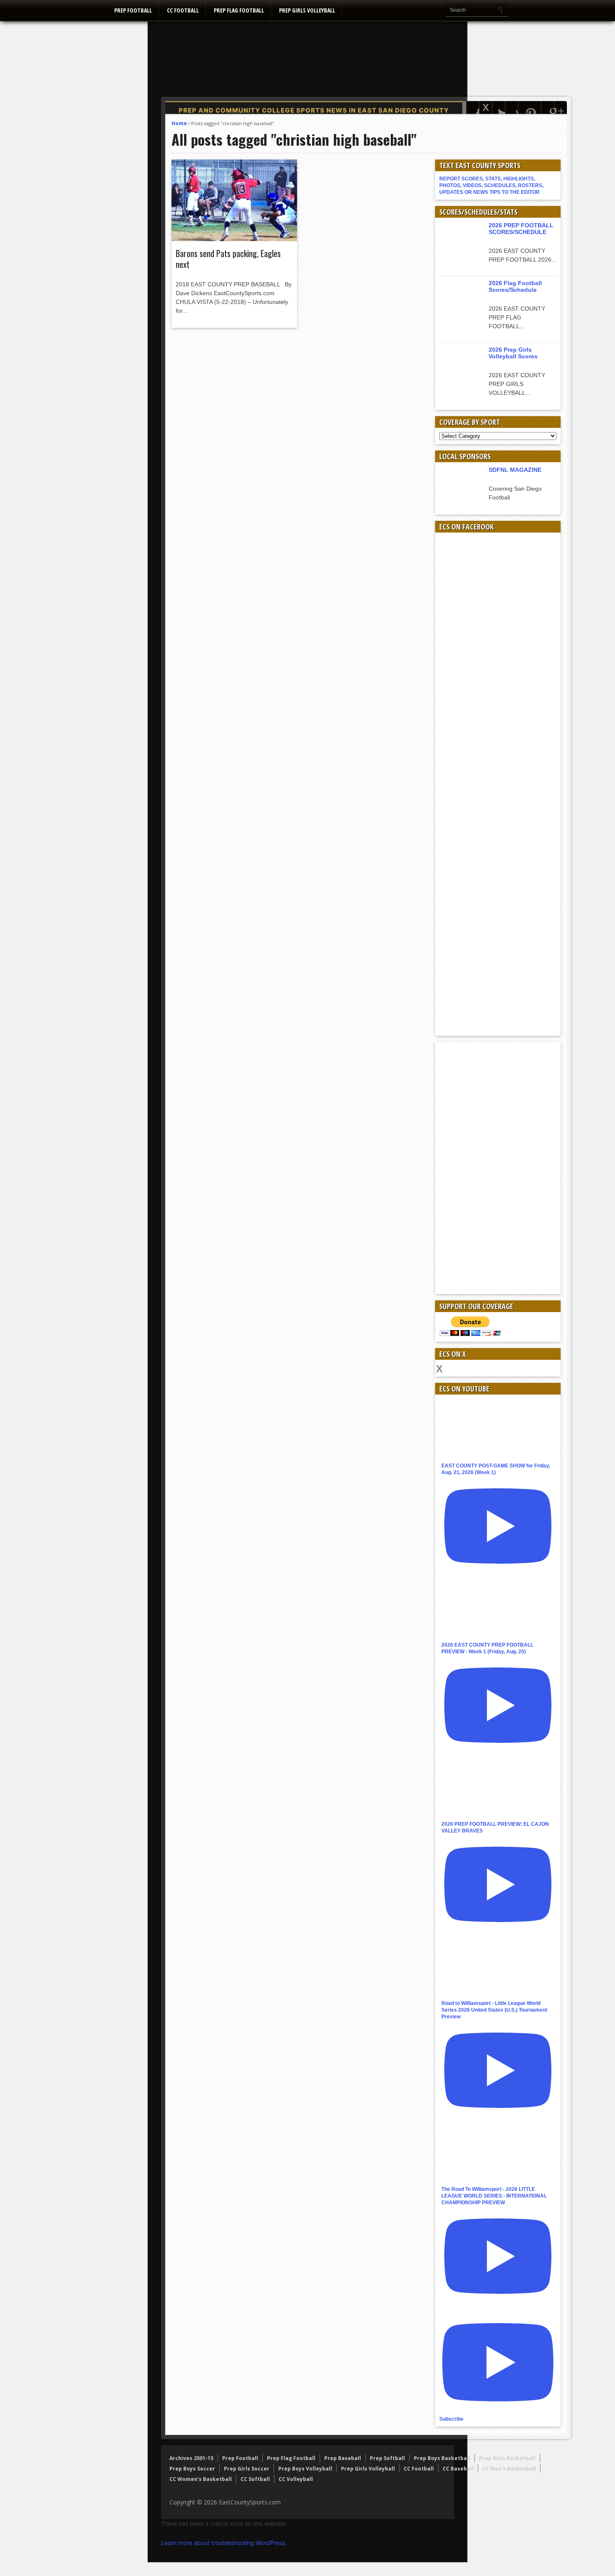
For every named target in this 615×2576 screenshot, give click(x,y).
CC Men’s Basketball (509, 2469)
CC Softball (255, 2479)
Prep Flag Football (239, 10)
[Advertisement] (415, 73)
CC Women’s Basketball (201, 2479)
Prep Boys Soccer (192, 2469)
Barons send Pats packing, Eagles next (228, 259)
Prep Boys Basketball (442, 2458)
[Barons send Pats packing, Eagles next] (234, 239)
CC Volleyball (296, 2479)
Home (179, 123)
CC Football (183, 10)
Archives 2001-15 (191, 2458)
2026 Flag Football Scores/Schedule (515, 286)
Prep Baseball (343, 2458)
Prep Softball (387, 2458)
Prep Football (133, 10)
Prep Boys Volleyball (305, 2469)
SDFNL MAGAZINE (515, 470)
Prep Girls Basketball (507, 2458)
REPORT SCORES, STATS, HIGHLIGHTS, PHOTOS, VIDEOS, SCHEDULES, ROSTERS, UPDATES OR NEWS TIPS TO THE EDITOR (491, 185)
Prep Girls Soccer (247, 2469)
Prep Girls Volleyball (307, 10)
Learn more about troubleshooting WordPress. (224, 2543)
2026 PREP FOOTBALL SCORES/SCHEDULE (521, 229)
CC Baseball (458, 2469)
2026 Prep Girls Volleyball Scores (513, 353)
